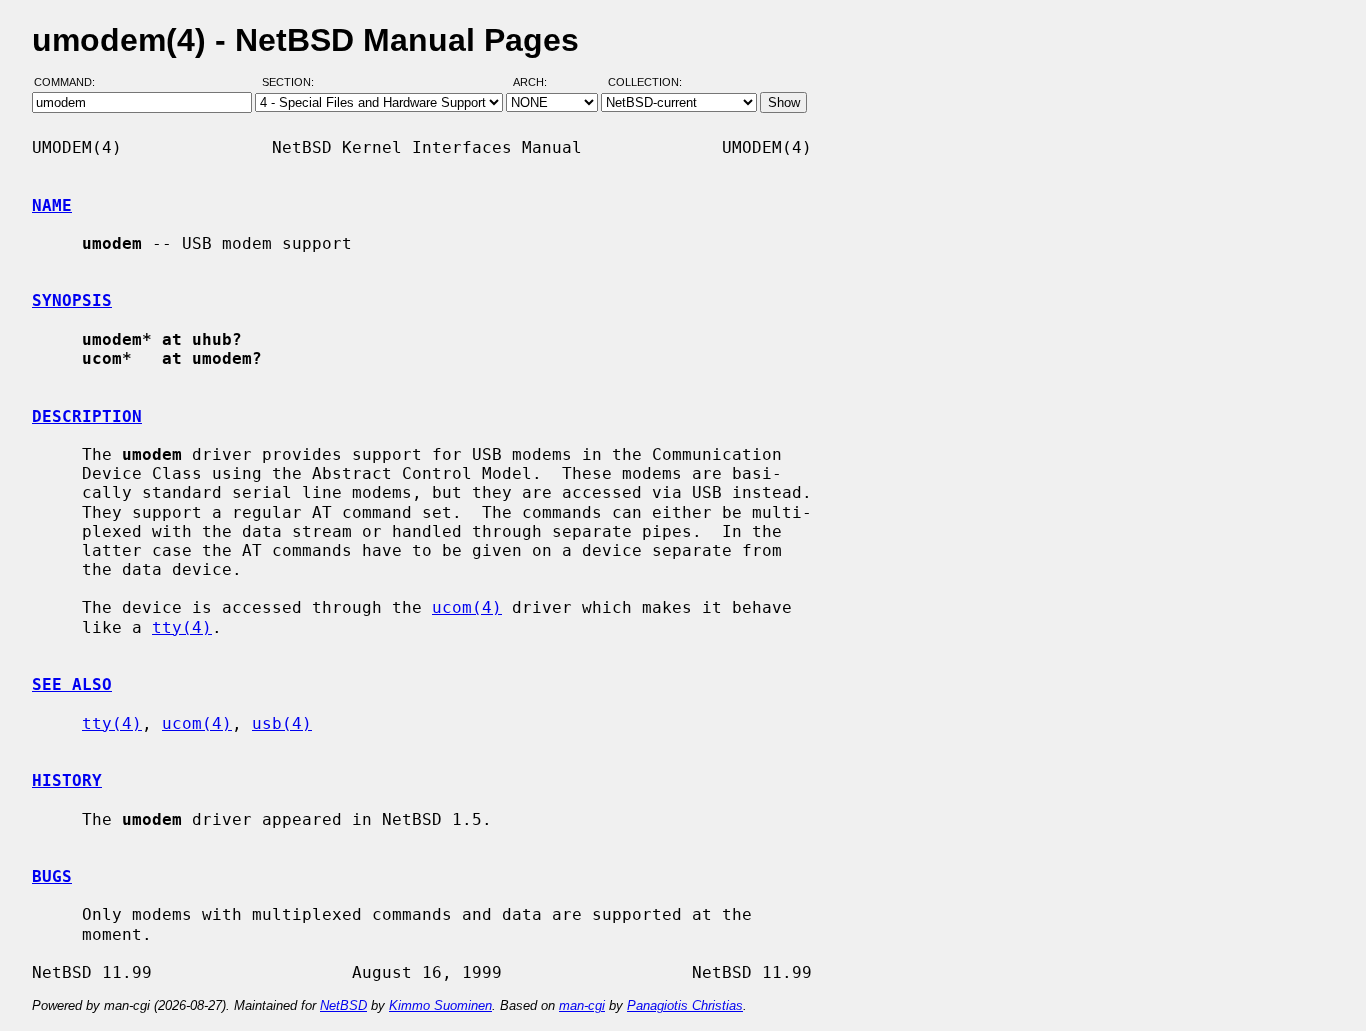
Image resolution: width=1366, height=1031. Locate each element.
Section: (292, 83)
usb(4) (282, 723)
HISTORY (67, 780)
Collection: (645, 83)
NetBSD (343, 1005)
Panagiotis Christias (685, 1005)
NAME (52, 205)
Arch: (539, 83)
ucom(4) (467, 607)
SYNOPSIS (72, 300)
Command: (70, 83)
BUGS (52, 876)
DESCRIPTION (87, 416)
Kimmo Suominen (440, 1005)
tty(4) (182, 627)
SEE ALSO (72, 684)
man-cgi (582, 1005)
